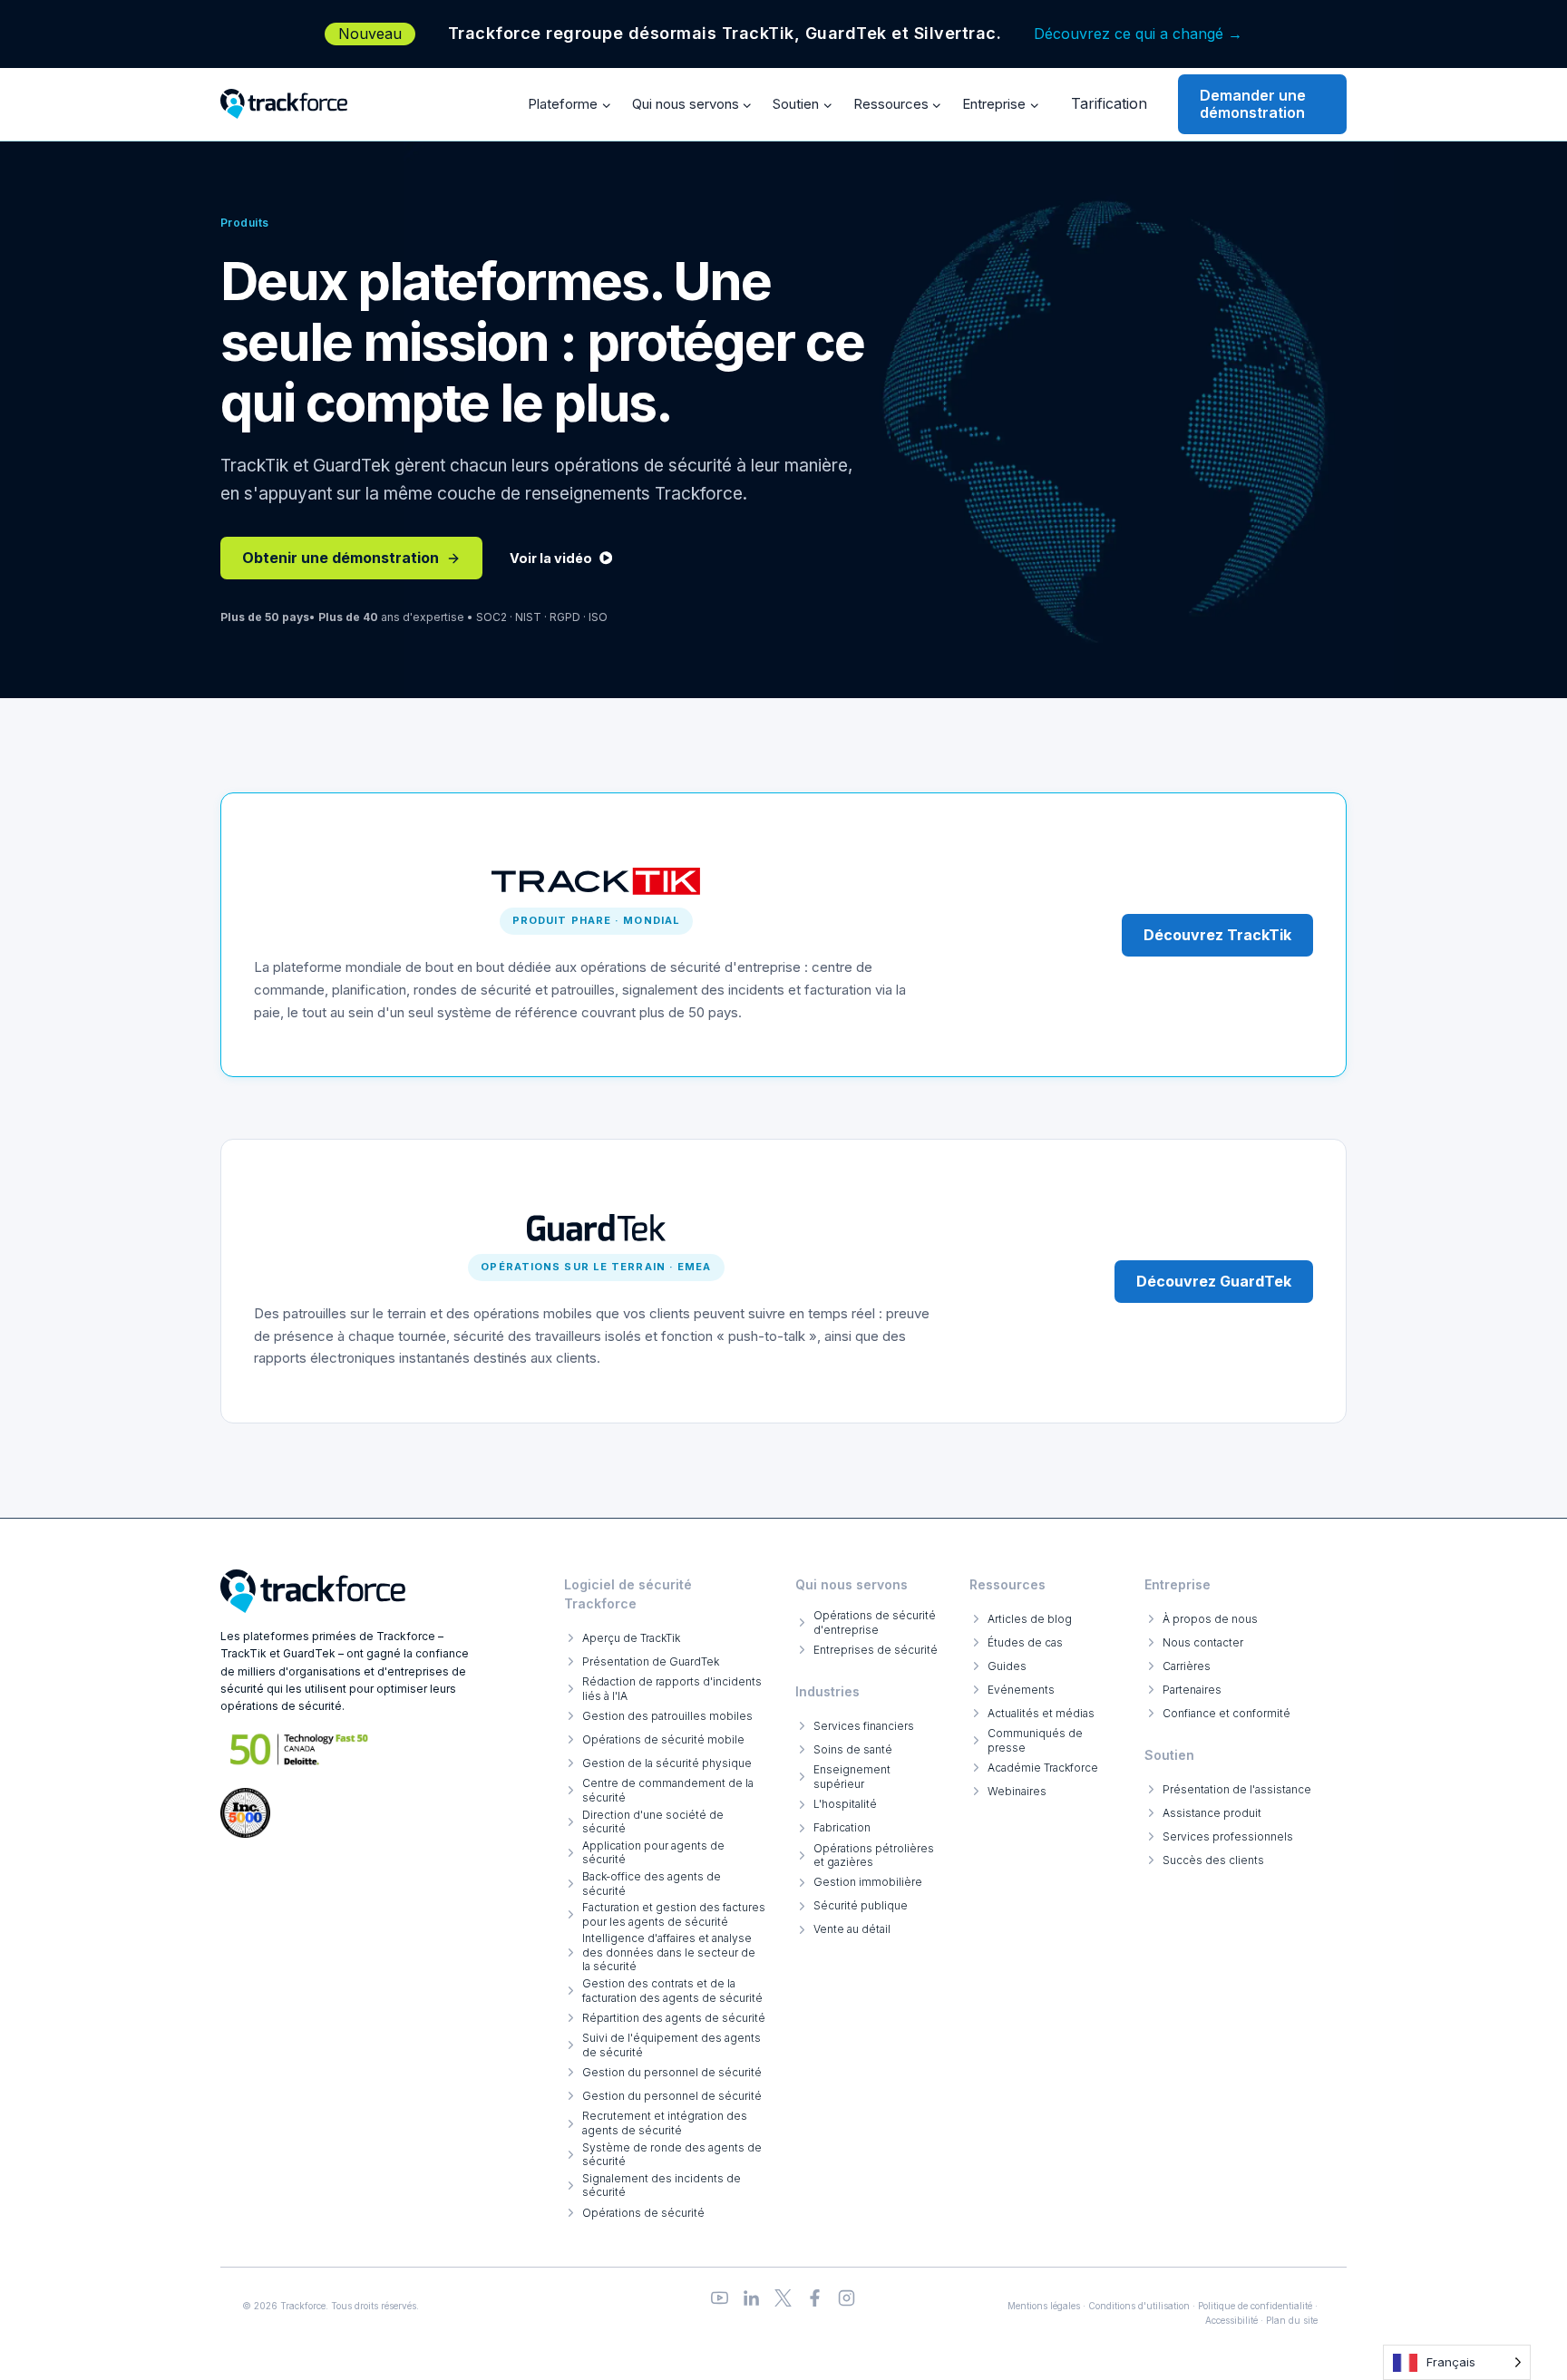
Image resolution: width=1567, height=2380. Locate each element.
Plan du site (1292, 2320)
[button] (561, 558)
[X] (783, 2298)
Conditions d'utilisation (1139, 2306)
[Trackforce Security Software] (313, 1591)
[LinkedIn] (751, 2298)
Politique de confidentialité (1255, 2306)
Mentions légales (1044, 2306)
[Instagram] (847, 2298)
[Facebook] (815, 2298)
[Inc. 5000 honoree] (300, 1749)
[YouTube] (720, 2298)
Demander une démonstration (1253, 104)
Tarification (1109, 103)
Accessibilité (1231, 2320)
